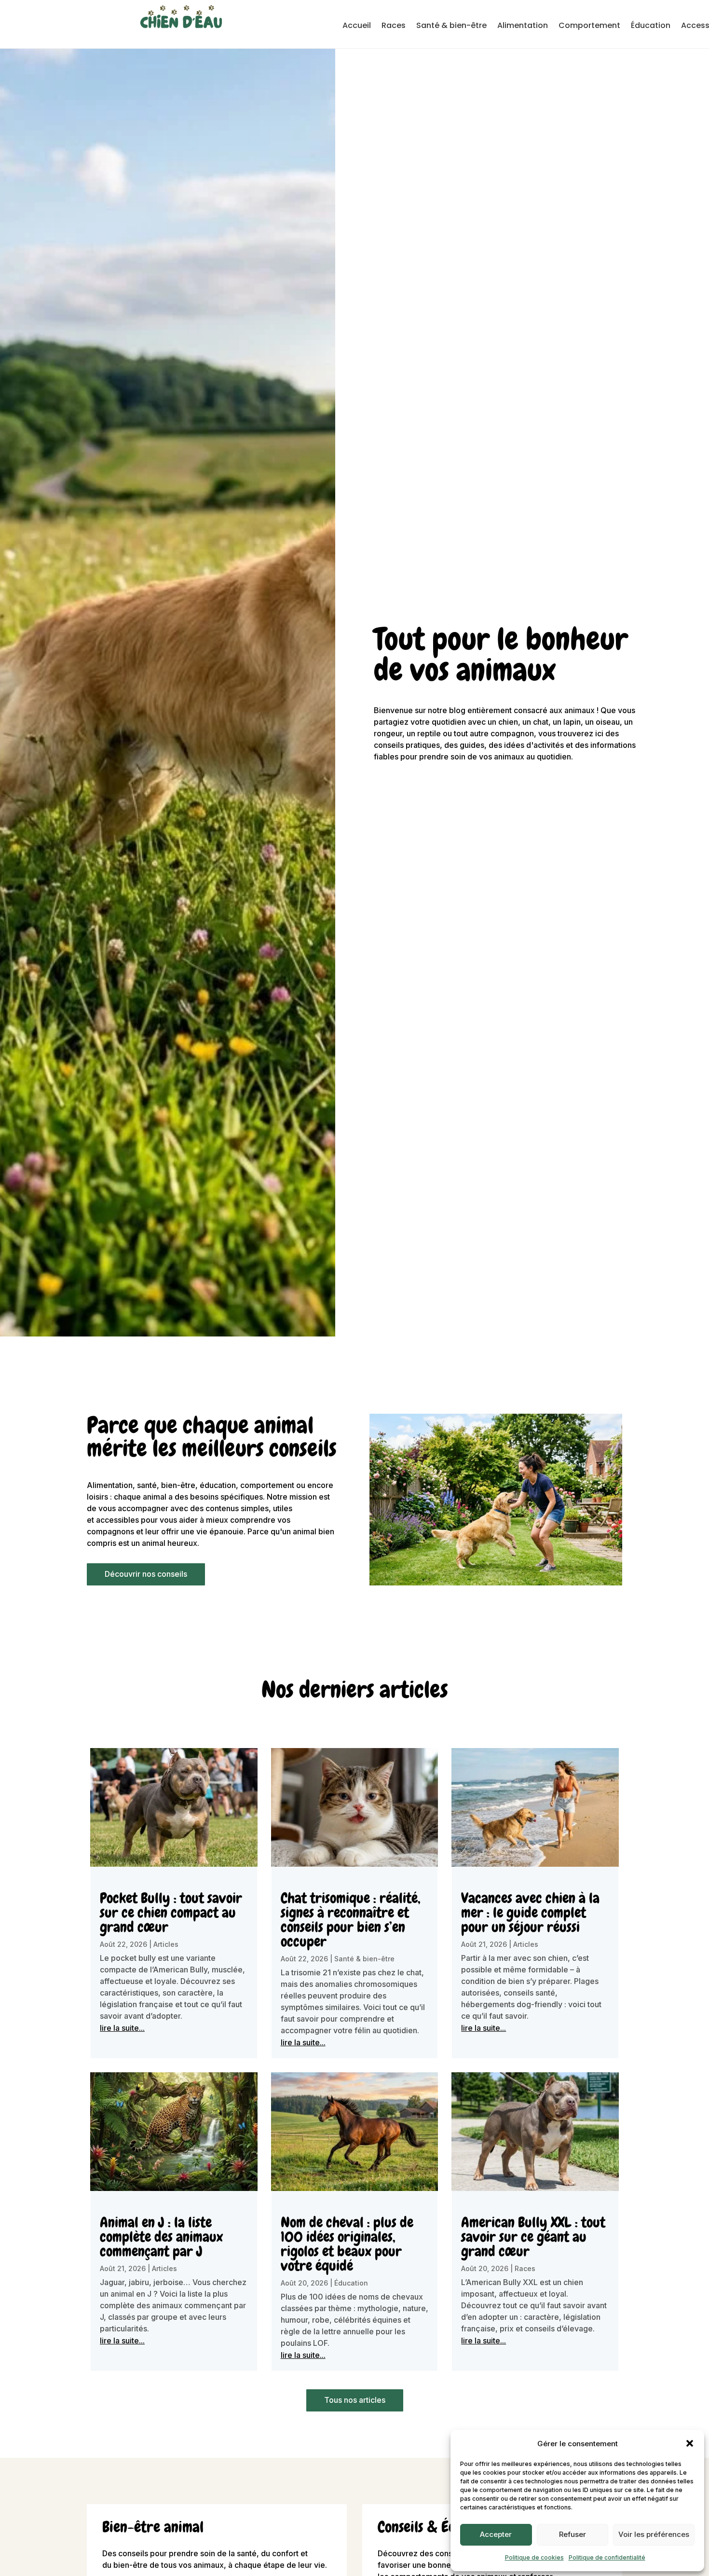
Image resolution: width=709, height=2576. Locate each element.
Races (394, 27)
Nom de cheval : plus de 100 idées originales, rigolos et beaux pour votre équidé (347, 2244)
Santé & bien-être (451, 27)
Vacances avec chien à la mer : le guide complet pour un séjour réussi (530, 1913)
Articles (166, 1944)
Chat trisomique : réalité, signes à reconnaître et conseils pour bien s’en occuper (350, 1920)
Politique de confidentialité (607, 2557)
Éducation (651, 27)
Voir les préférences (654, 2534)
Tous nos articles (355, 2400)
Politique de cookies (534, 2557)
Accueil (357, 27)
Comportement (589, 27)
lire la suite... (122, 2028)
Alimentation (523, 27)
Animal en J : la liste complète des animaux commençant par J (161, 2237)
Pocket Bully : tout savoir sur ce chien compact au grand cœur (171, 1913)
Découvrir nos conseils (146, 1574)
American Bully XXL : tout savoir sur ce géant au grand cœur (533, 2237)
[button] (690, 2443)
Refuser (573, 2534)
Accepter (496, 2534)
